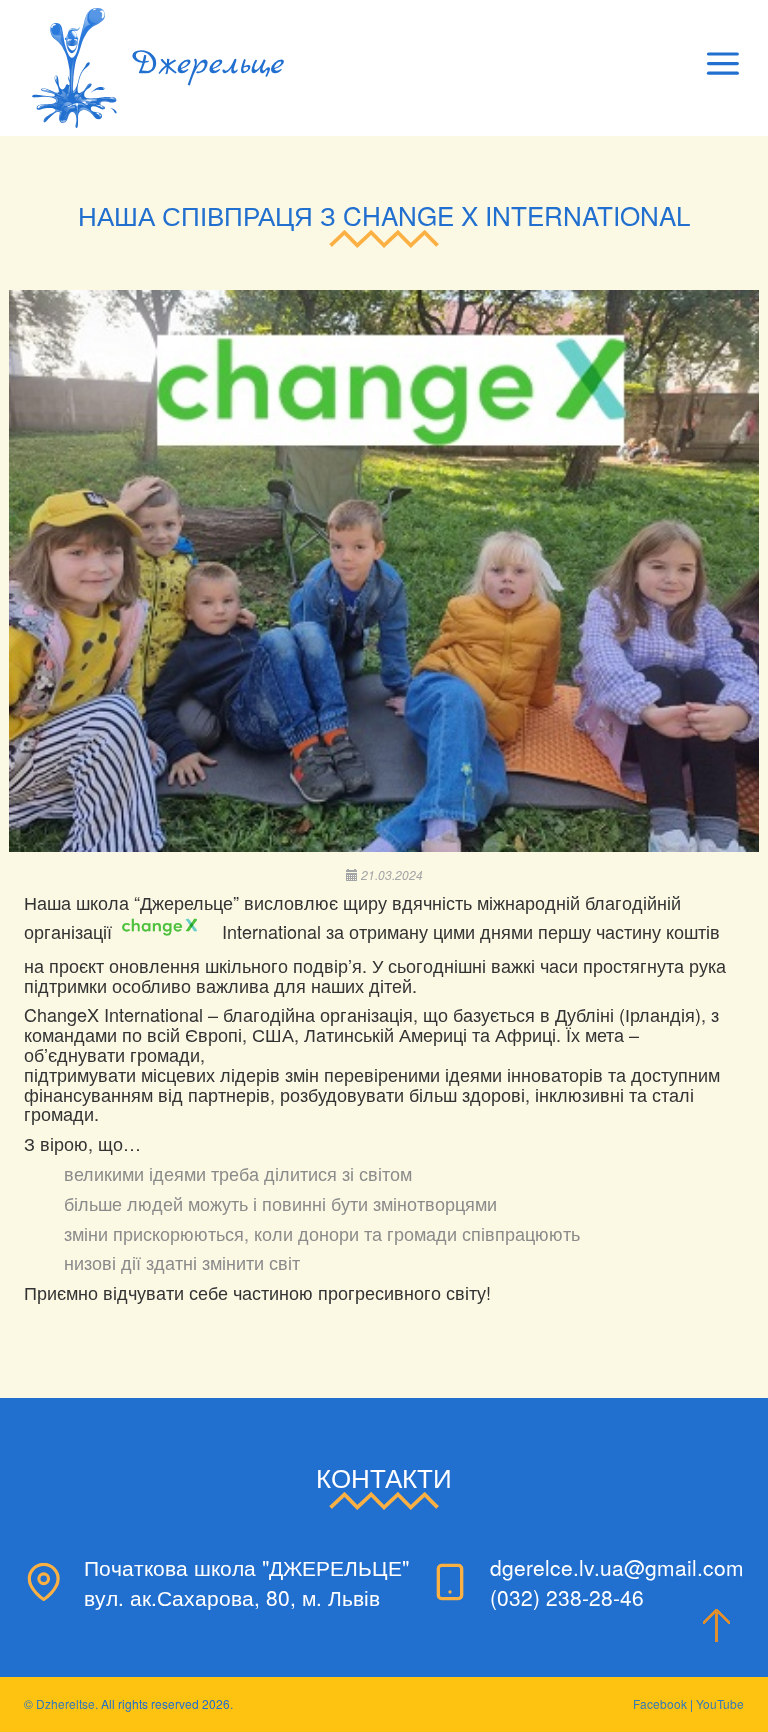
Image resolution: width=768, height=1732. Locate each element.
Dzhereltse (65, 1703)
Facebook (660, 1703)
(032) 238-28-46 (567, 1597)
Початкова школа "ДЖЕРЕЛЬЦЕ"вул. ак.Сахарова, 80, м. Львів (246, 1582)
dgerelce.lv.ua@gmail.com (617, 1567)
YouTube (720, 1703)
